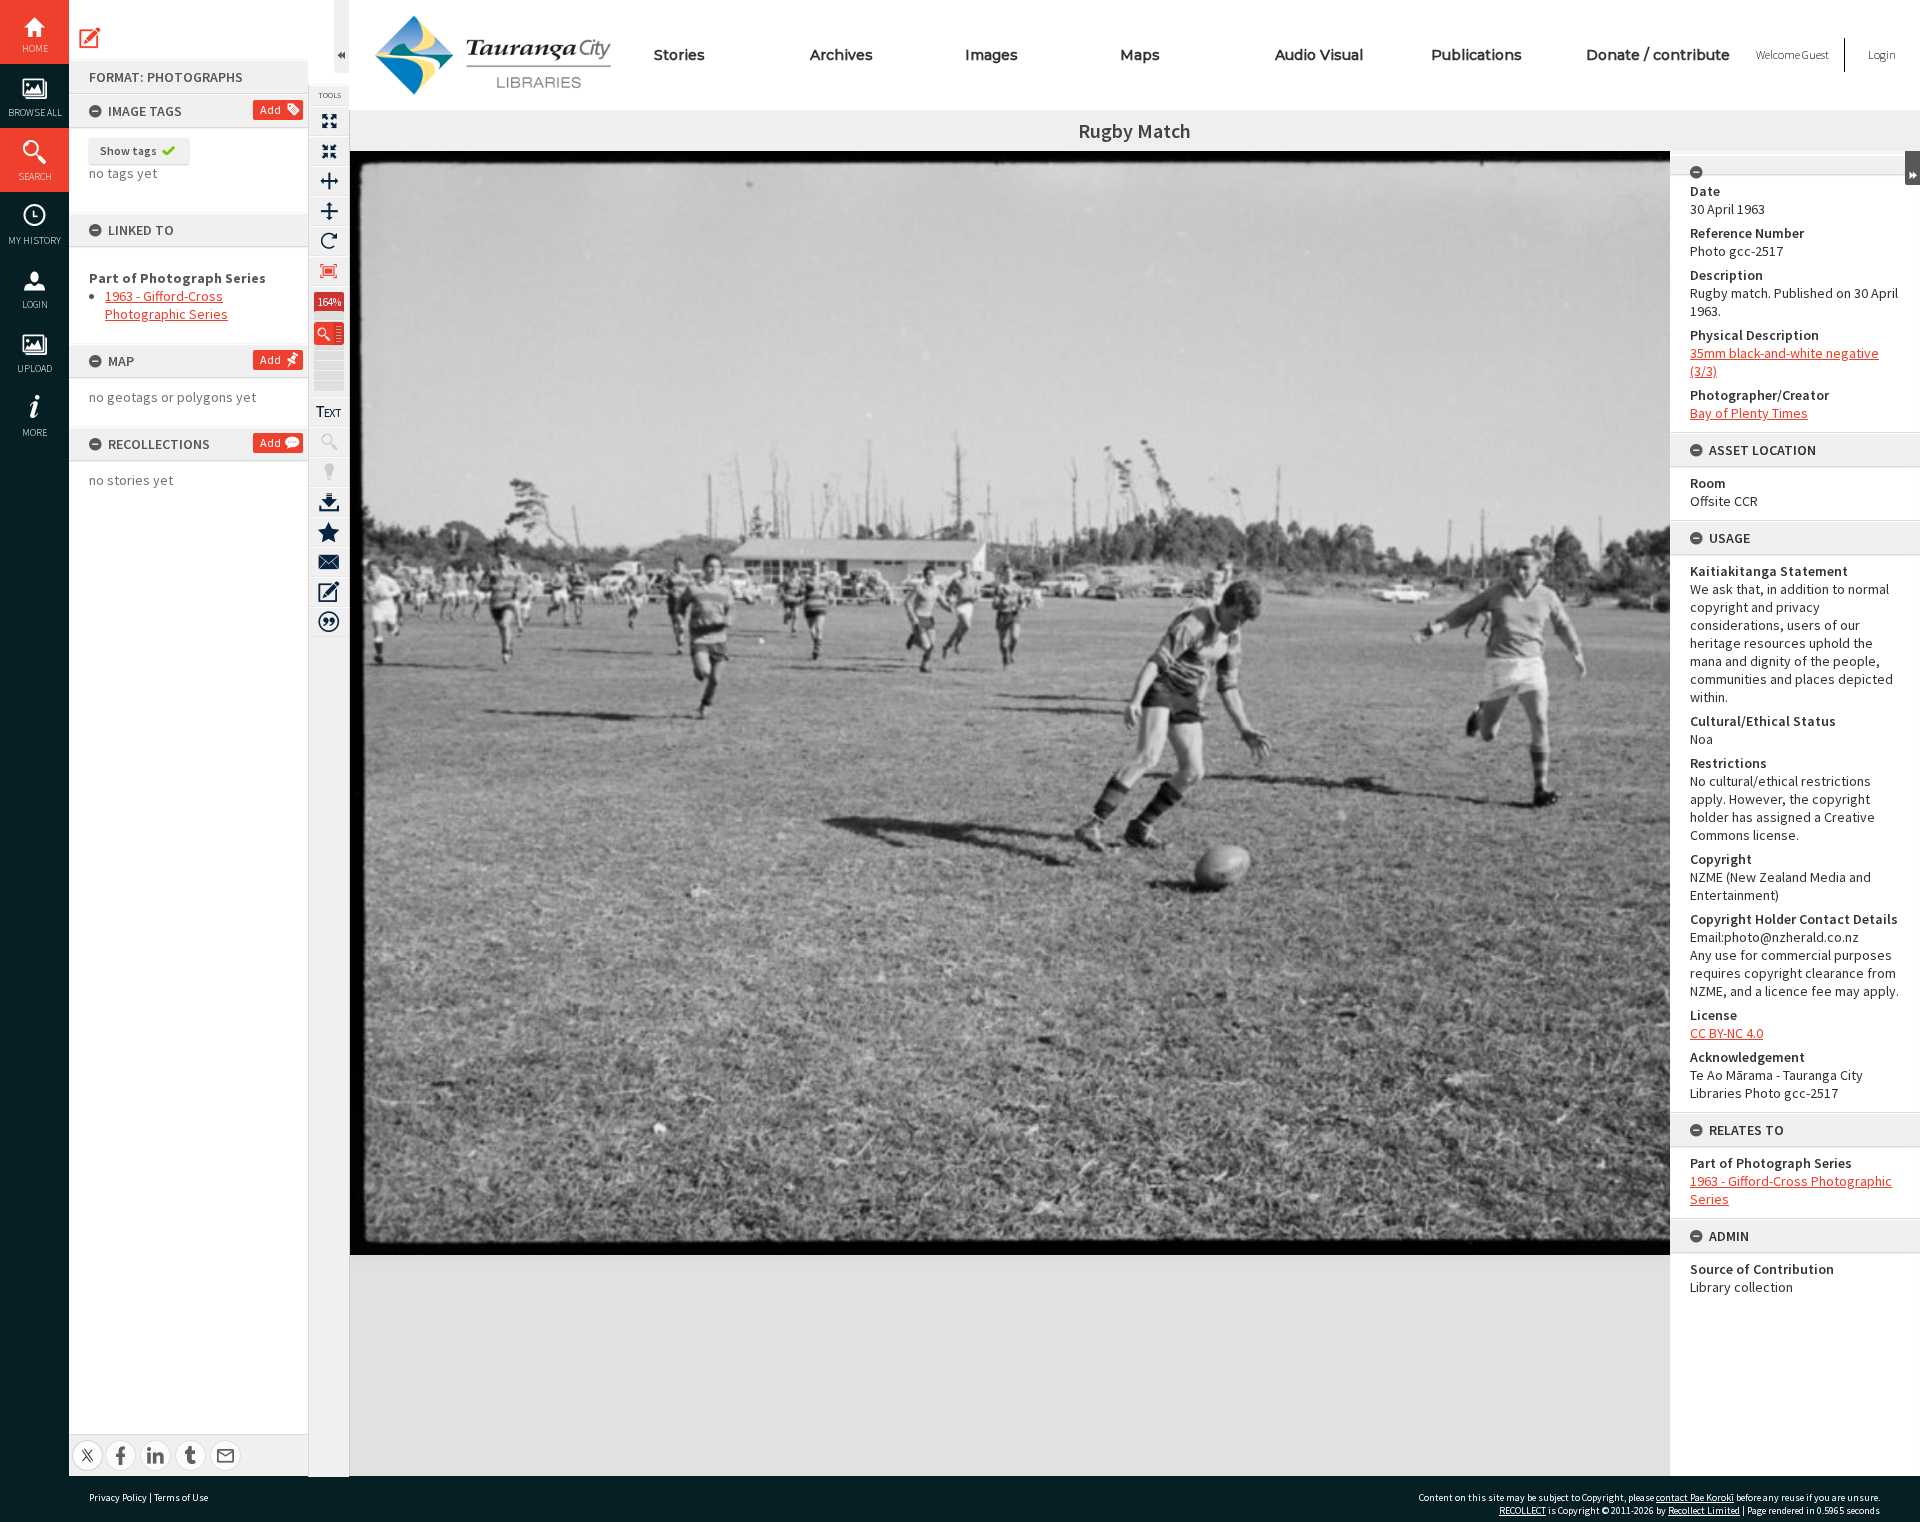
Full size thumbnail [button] (329, 121)
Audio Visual (1319, 55)
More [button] (34, 432)
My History (34, 240)
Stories (679, 55)
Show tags (128, 150)
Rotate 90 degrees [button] (329, 241)
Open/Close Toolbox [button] (341, 36)
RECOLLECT (1522, 1510)
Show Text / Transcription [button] (329, 412)
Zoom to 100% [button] (329, 271)
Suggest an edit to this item (90, 38)
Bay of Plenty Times (1749, 413)
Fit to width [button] (329, 181)
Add (270, 109)
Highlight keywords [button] (329, 472)
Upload (34, 368)
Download (329, 502)
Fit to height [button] (329, 211)
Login (35, 304)
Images (991, 55)
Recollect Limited (1704, 1510)
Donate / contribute (1658, 55)
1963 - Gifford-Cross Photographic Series (166, 305)
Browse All (35, 112)
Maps (1140, 55)
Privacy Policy (118, 1497)
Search (35, 176)
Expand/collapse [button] (1912, 168)
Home (35, 48)
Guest (1815, 54)
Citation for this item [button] (329, 622)
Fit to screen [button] (329, 151)
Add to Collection (329, 532)
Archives (841, 55)
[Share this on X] (87, 1444)
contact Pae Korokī (1695, 1497)
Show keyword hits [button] (329, 442)
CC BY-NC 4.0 (1726, 1033)
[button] (329, 333)
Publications (1476, 55)
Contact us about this (329, 562)
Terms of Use (181, 1497)
